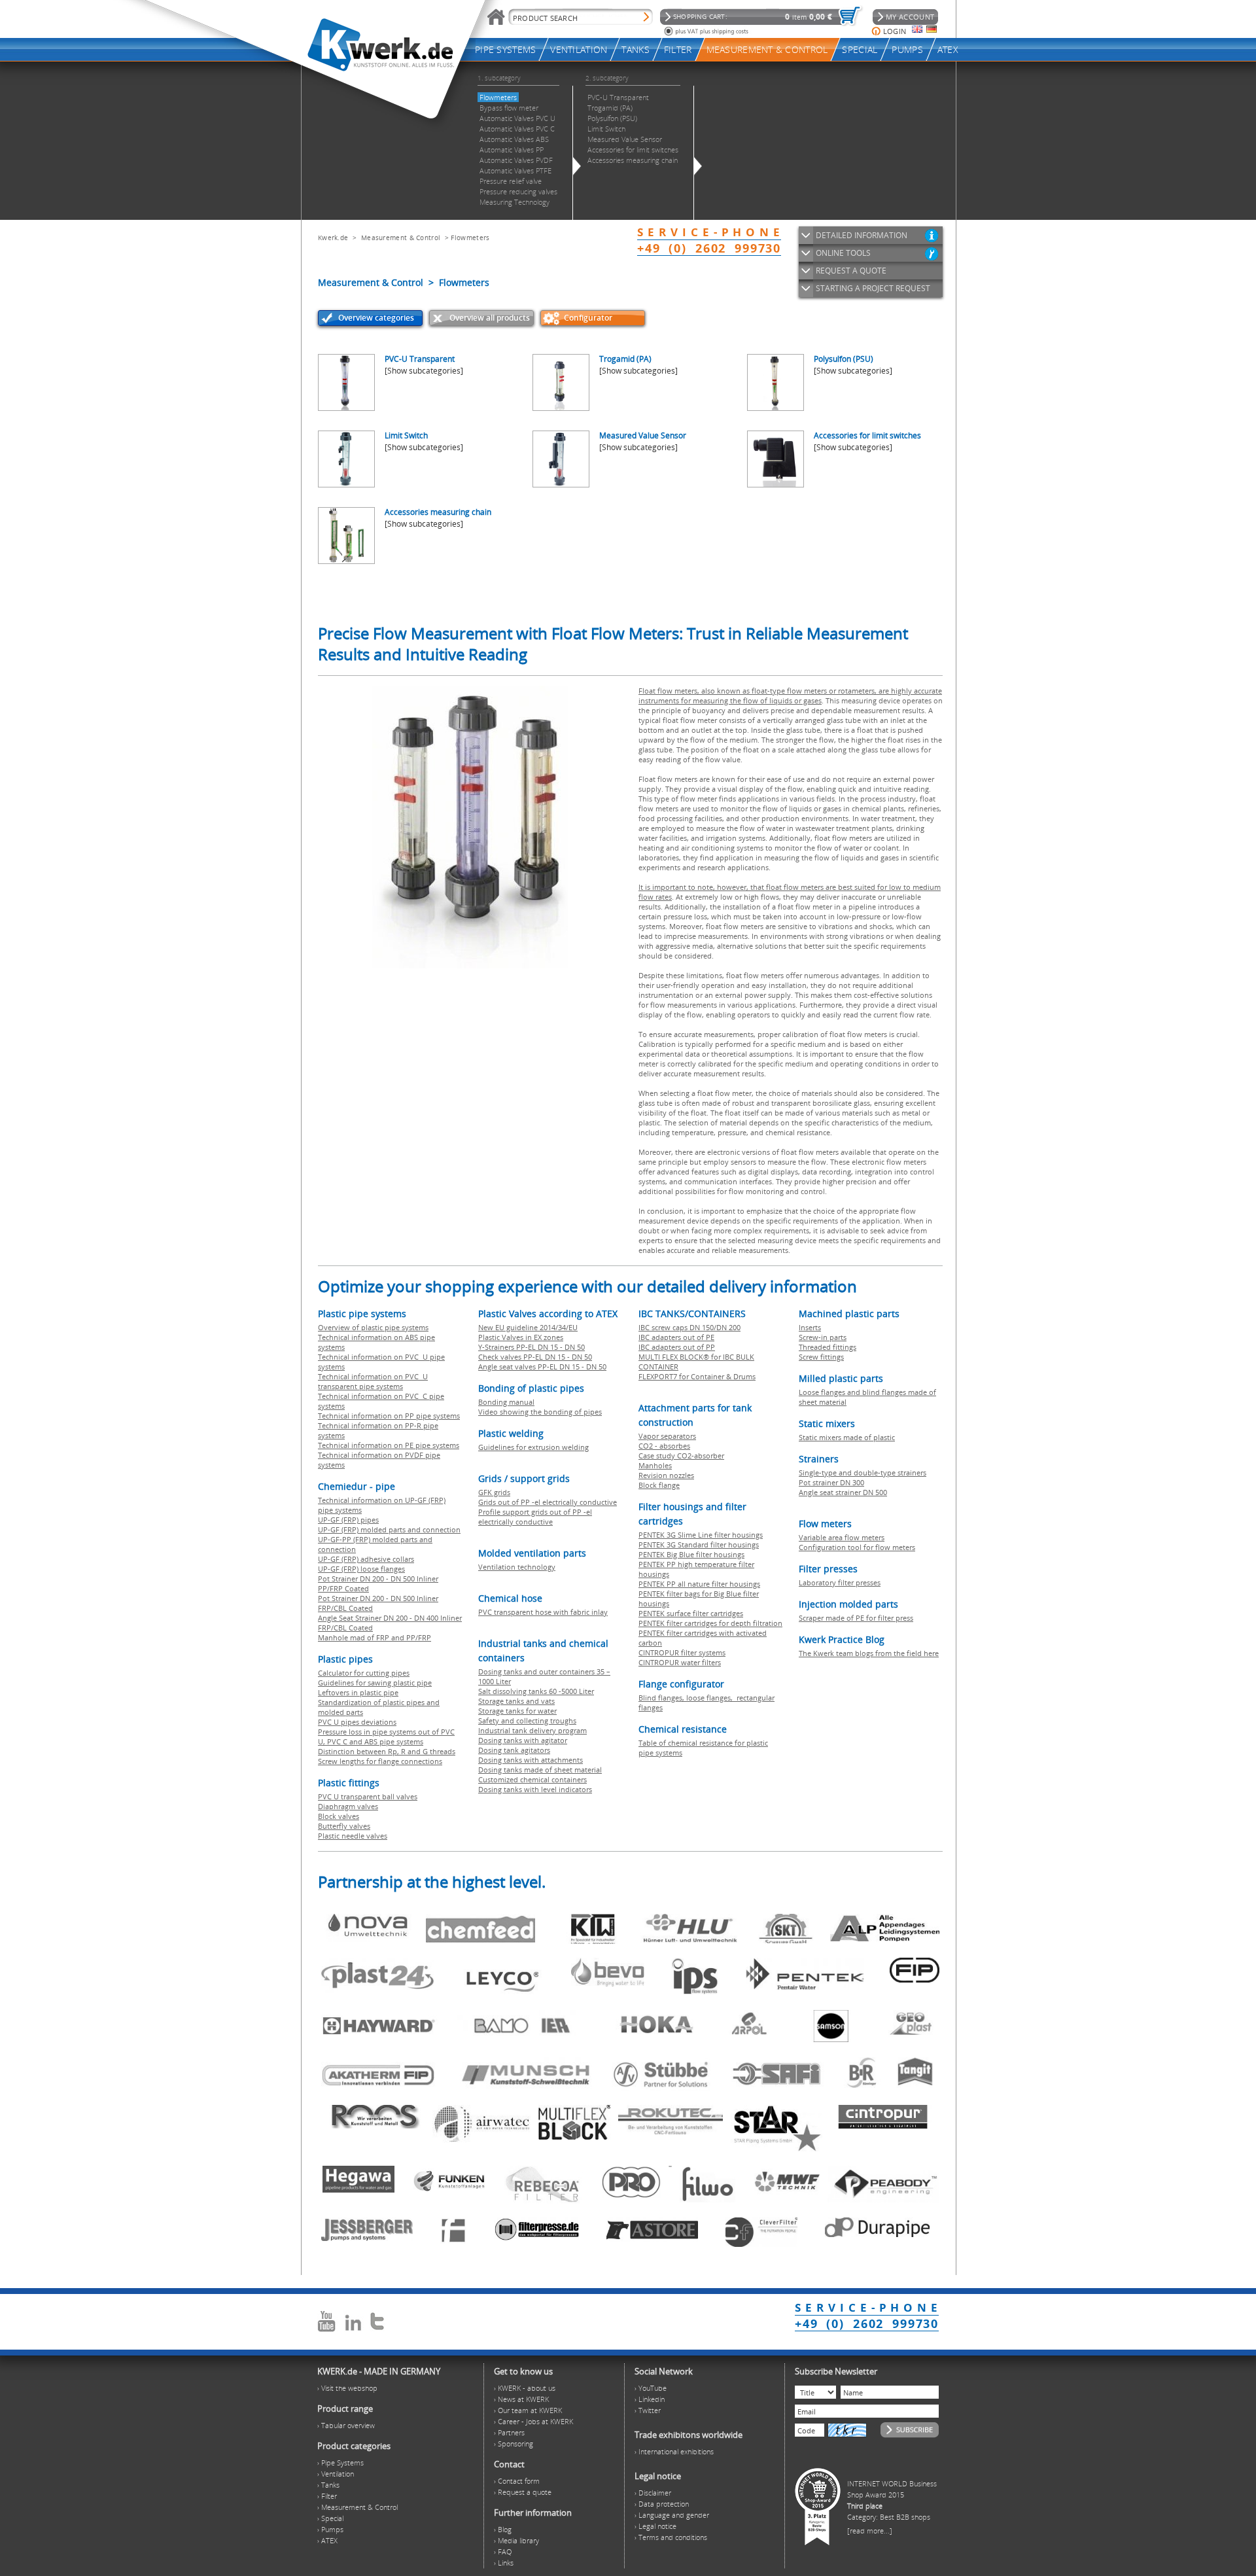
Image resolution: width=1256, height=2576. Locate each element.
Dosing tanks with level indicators (535, 1789)
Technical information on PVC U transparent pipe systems (373, 1381)
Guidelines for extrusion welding (533, 1447)
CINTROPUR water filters (680, 1662)
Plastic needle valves (353, 1836)
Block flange (659, 1485)
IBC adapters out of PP (677, 1347)
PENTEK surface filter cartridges (691, 1613)
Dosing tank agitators (514, 1750)
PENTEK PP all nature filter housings (699, 1584)
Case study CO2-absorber (681, 1456)
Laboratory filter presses (840, 1582)
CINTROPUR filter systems (682, 1652)
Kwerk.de (333, 238)
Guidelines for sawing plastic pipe (375, 1683)
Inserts (810, 1327)
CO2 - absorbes (664, 1446)
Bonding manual (506, 1402)
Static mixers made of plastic (847, 1437)
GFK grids (494, 1492)
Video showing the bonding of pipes (540, 1412)
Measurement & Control (401, 238)
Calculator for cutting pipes (364, 1673)
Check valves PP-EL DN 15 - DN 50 (535, 1357)
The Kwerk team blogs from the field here (869, 1653)
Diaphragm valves (348, 1806)
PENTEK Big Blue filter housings (691, 1554)
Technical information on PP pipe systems (389, 1416)
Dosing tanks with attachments (531, 1760)
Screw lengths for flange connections (380, 1761)
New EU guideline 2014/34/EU (528, 1327)
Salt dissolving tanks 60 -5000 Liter (536, 1691)
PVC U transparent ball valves (368, 1796)
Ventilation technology (517, 1567)
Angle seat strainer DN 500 (843, 1492)
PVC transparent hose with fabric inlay (543, 1612)
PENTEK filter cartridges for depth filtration (710, 1623)
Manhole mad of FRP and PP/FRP (375, 1637)
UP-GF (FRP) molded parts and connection (389, 1529)
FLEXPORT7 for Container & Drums (697, 1376)
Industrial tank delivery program (532, 1730)
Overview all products (490, 318)
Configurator (588, 318)
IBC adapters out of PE (676, 1337)
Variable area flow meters (842, 1537)
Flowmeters (470, 238)
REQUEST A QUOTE (851, 271)
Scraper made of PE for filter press (856, 1618)
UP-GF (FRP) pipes (348, 1520)
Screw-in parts (823, 1337)
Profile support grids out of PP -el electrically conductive (535, 1517)
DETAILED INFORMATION (862, 235)
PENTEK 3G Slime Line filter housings (701, 1535)
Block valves (339, 1816)
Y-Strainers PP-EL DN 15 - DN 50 (532, 1347)
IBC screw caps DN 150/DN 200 (689, 1327)
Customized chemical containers (532, 1779)
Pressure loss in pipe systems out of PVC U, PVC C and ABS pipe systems (386, 1737)
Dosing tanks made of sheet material (540, 1770)
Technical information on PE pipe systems (389, 1445)
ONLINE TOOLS (843, 253)
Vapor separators (667, 1436)
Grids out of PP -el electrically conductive (548, 1502)
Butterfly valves (344, 1826)
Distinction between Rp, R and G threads (387, 1751)
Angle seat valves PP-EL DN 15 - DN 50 (542, 1367)
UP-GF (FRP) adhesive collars (366, 1559)
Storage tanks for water (517, 1711)
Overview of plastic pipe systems (373, 1327)
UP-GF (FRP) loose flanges (361, 1569)
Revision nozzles (666, 1475)
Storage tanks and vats (516, 1701)
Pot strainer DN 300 (831, 1482)
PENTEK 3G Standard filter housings (699, 1544)
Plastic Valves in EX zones (521, 1337)
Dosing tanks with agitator (523, 1740)
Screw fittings (821, 1357)
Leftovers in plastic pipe (358, 1692)
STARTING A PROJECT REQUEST (873, 288)
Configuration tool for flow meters (857, 1547)
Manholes (655, 1465)
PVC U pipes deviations (357, 1722)
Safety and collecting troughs (527, 1720)
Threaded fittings (828, 1347)
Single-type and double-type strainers (863, 1473)
